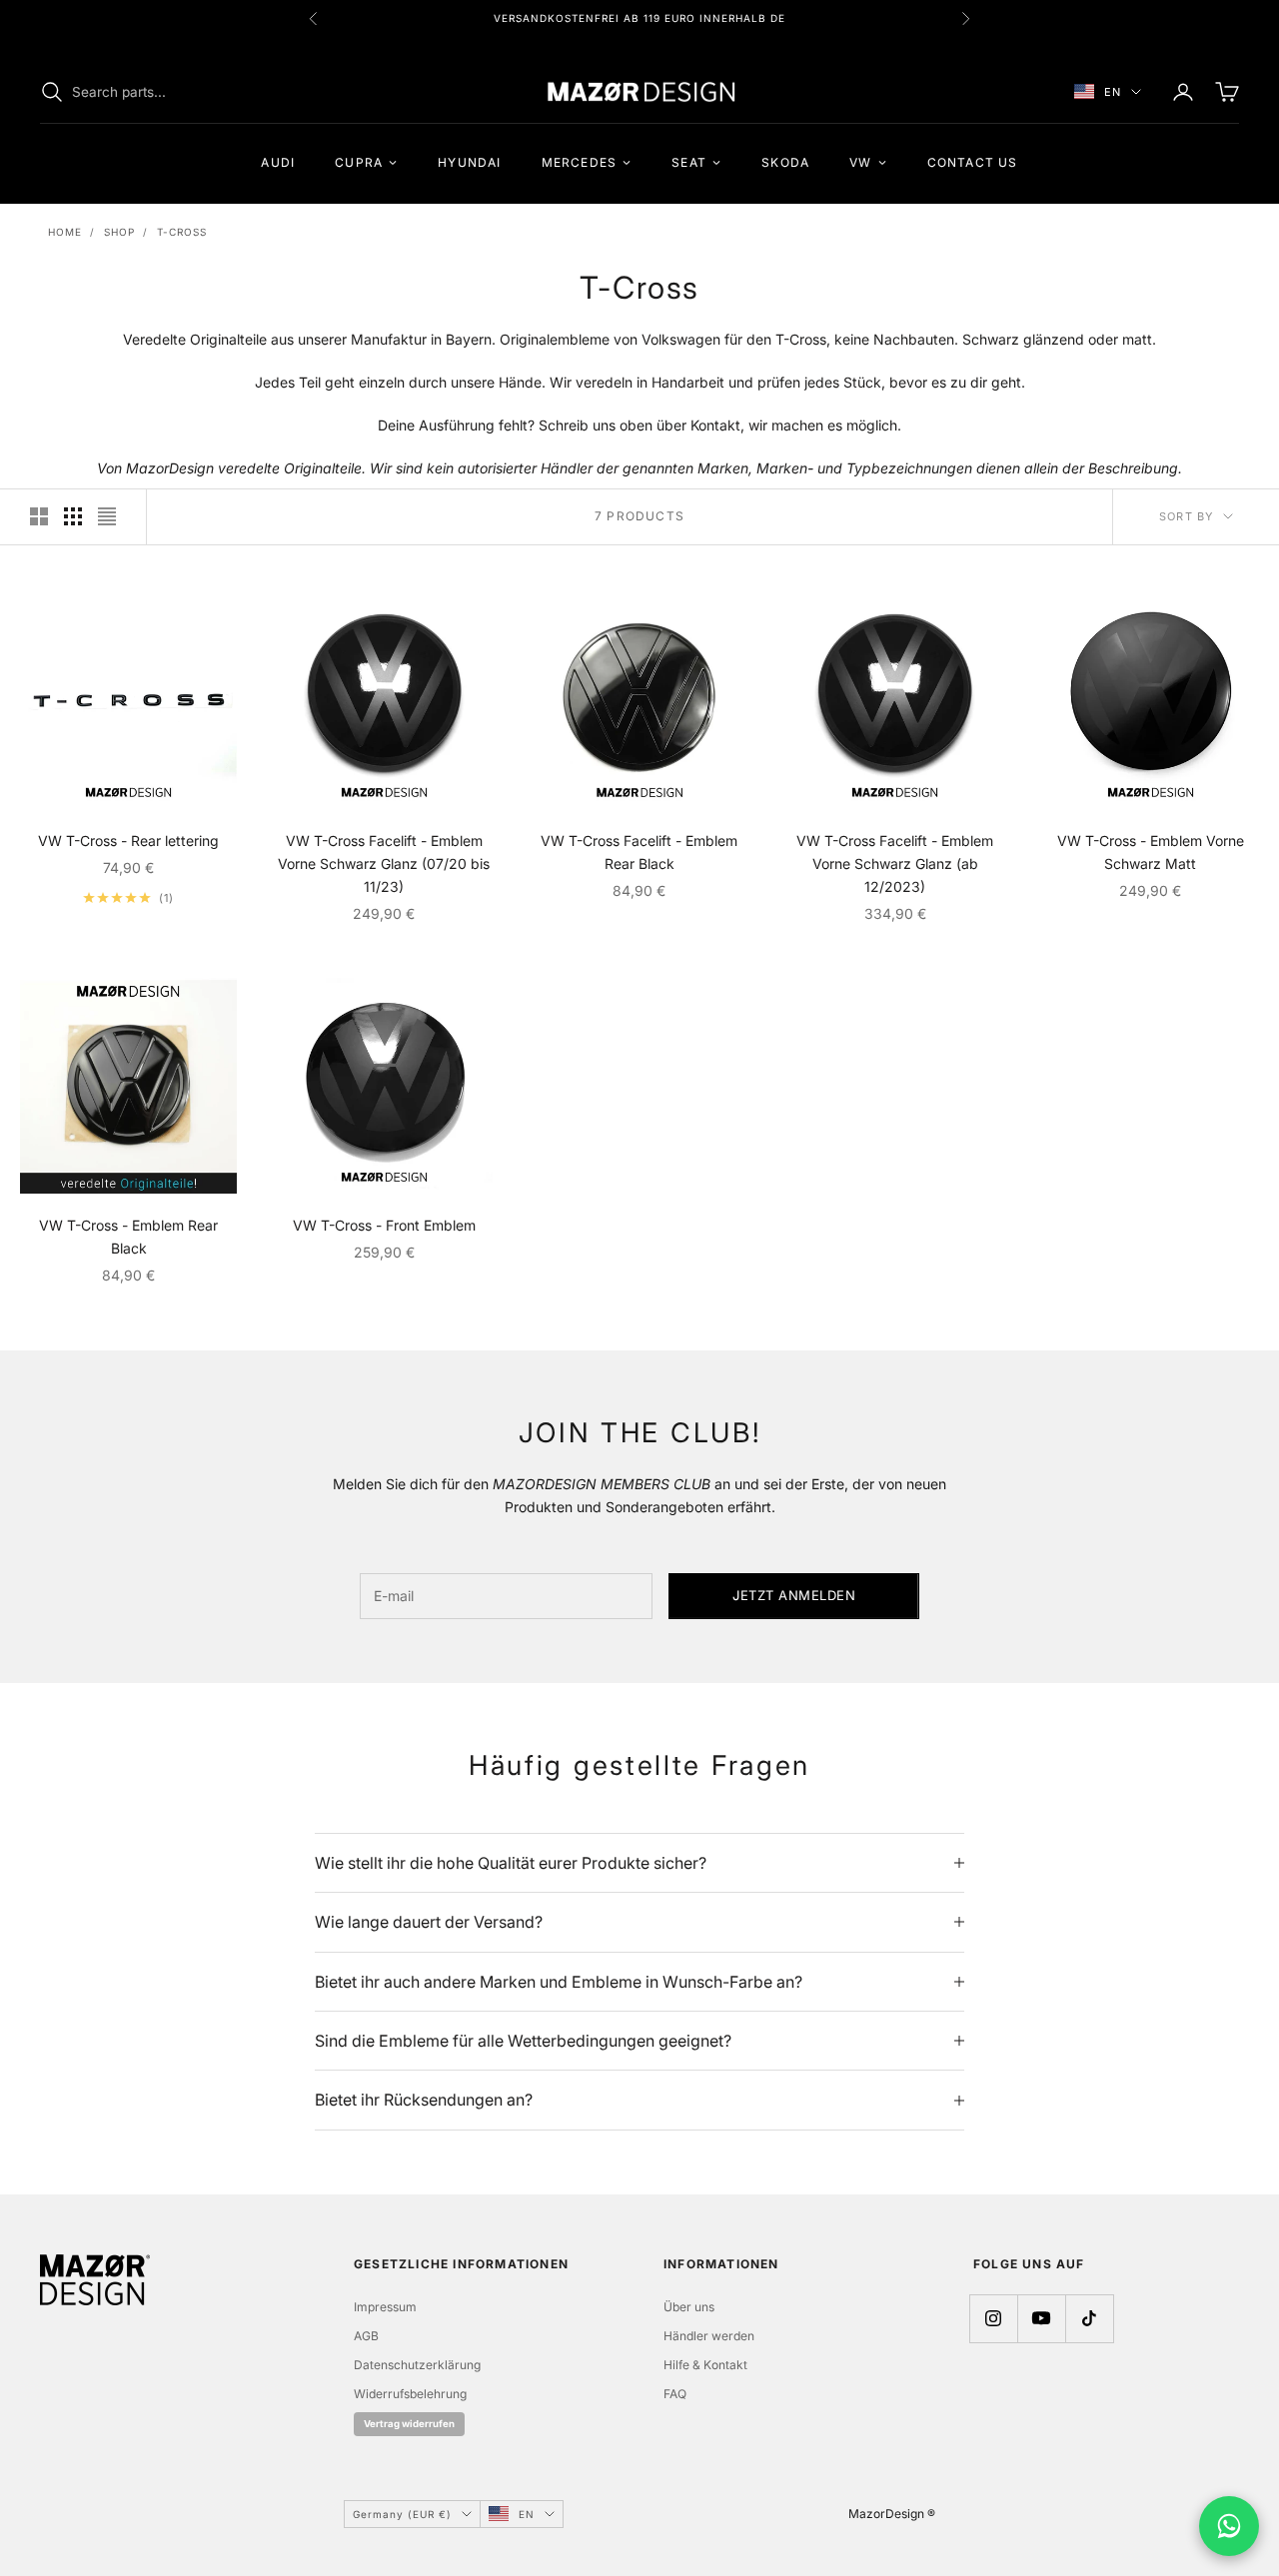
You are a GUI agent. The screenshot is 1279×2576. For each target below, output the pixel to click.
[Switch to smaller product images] (73, 516)
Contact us (973, 162)
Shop (119, 232)
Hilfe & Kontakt (705, 2365)
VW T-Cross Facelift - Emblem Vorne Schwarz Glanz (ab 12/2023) (895, 863)
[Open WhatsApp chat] (1229, 2526)
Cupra (359, 162)
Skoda (785, 162)
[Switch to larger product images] (39, 516)
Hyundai (469, 162)
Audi (278, 162)
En (1113, 92)
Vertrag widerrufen (409, 2424)
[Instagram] (993, 2318)
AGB (366, 2336)
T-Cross (182, 232)
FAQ (675, 2394)
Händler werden (709, 2336)
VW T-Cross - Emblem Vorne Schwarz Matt (1151, 852)
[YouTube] (1041, 2318)
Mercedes (580, 162)
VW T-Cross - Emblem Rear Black (128, 1237)
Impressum (385, 2307)
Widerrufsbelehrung (410, 2394)
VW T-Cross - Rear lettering (128, 841)
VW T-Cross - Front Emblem (384, 1225)
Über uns (689, 2307)
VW (860, 162)
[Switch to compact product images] (107, 516)
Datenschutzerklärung (417, 2365)
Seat (689, 162)
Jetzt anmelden (794, 1595)
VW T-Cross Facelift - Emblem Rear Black (639, 852)
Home (65, 232)
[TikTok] (1089, 2318)
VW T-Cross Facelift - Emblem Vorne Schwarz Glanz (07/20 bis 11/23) (384, 863)
